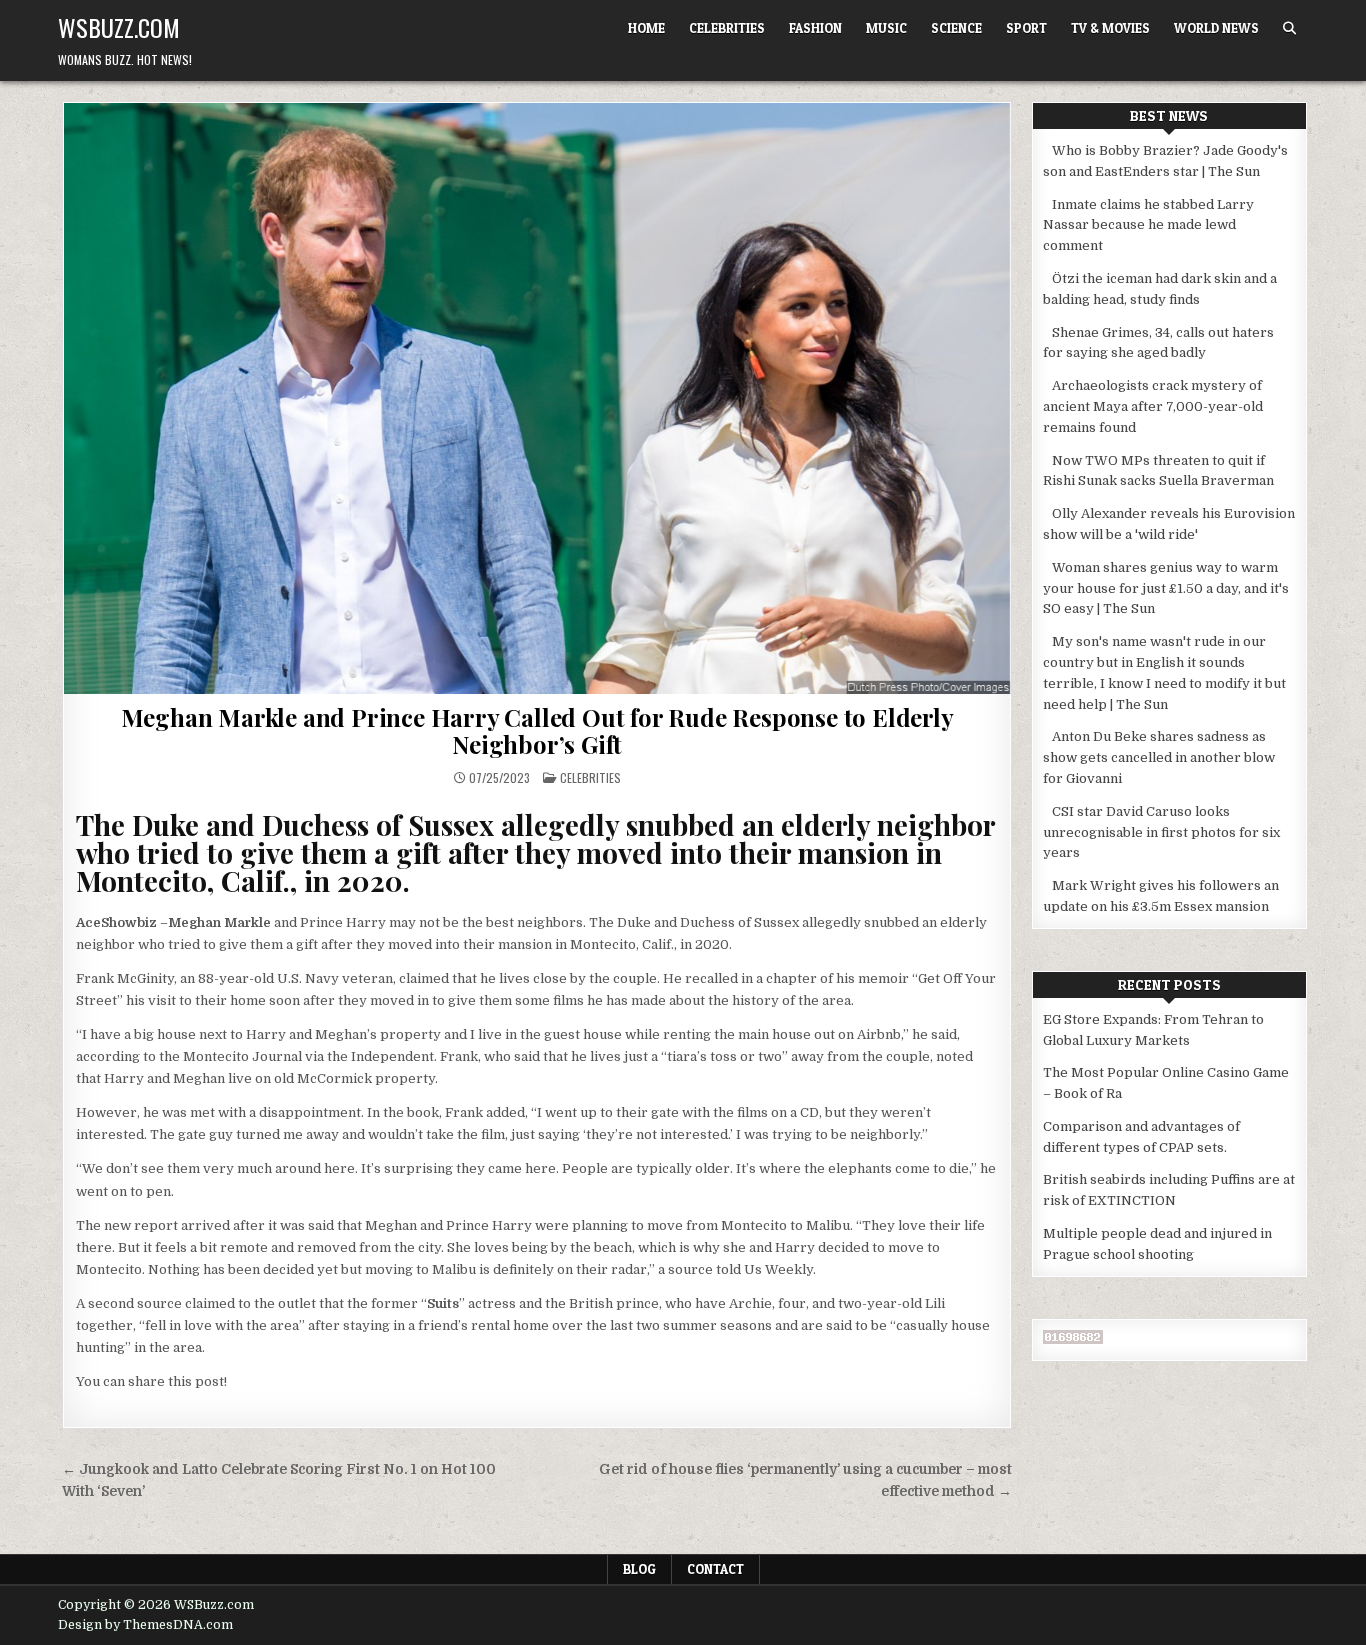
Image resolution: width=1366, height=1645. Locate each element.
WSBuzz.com (119, 27)
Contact (715, 1569)
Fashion (815, 28)
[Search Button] (1289, 28)
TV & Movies (1110, 28)
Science (956, 28)
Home (646, 28)
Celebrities (727, 28)
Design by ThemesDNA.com (145, 1625)
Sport (1026, 28)
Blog (639, 1569)
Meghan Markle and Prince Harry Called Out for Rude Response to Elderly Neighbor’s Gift (537, 730)
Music (886, 28)
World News (1216, 28)
